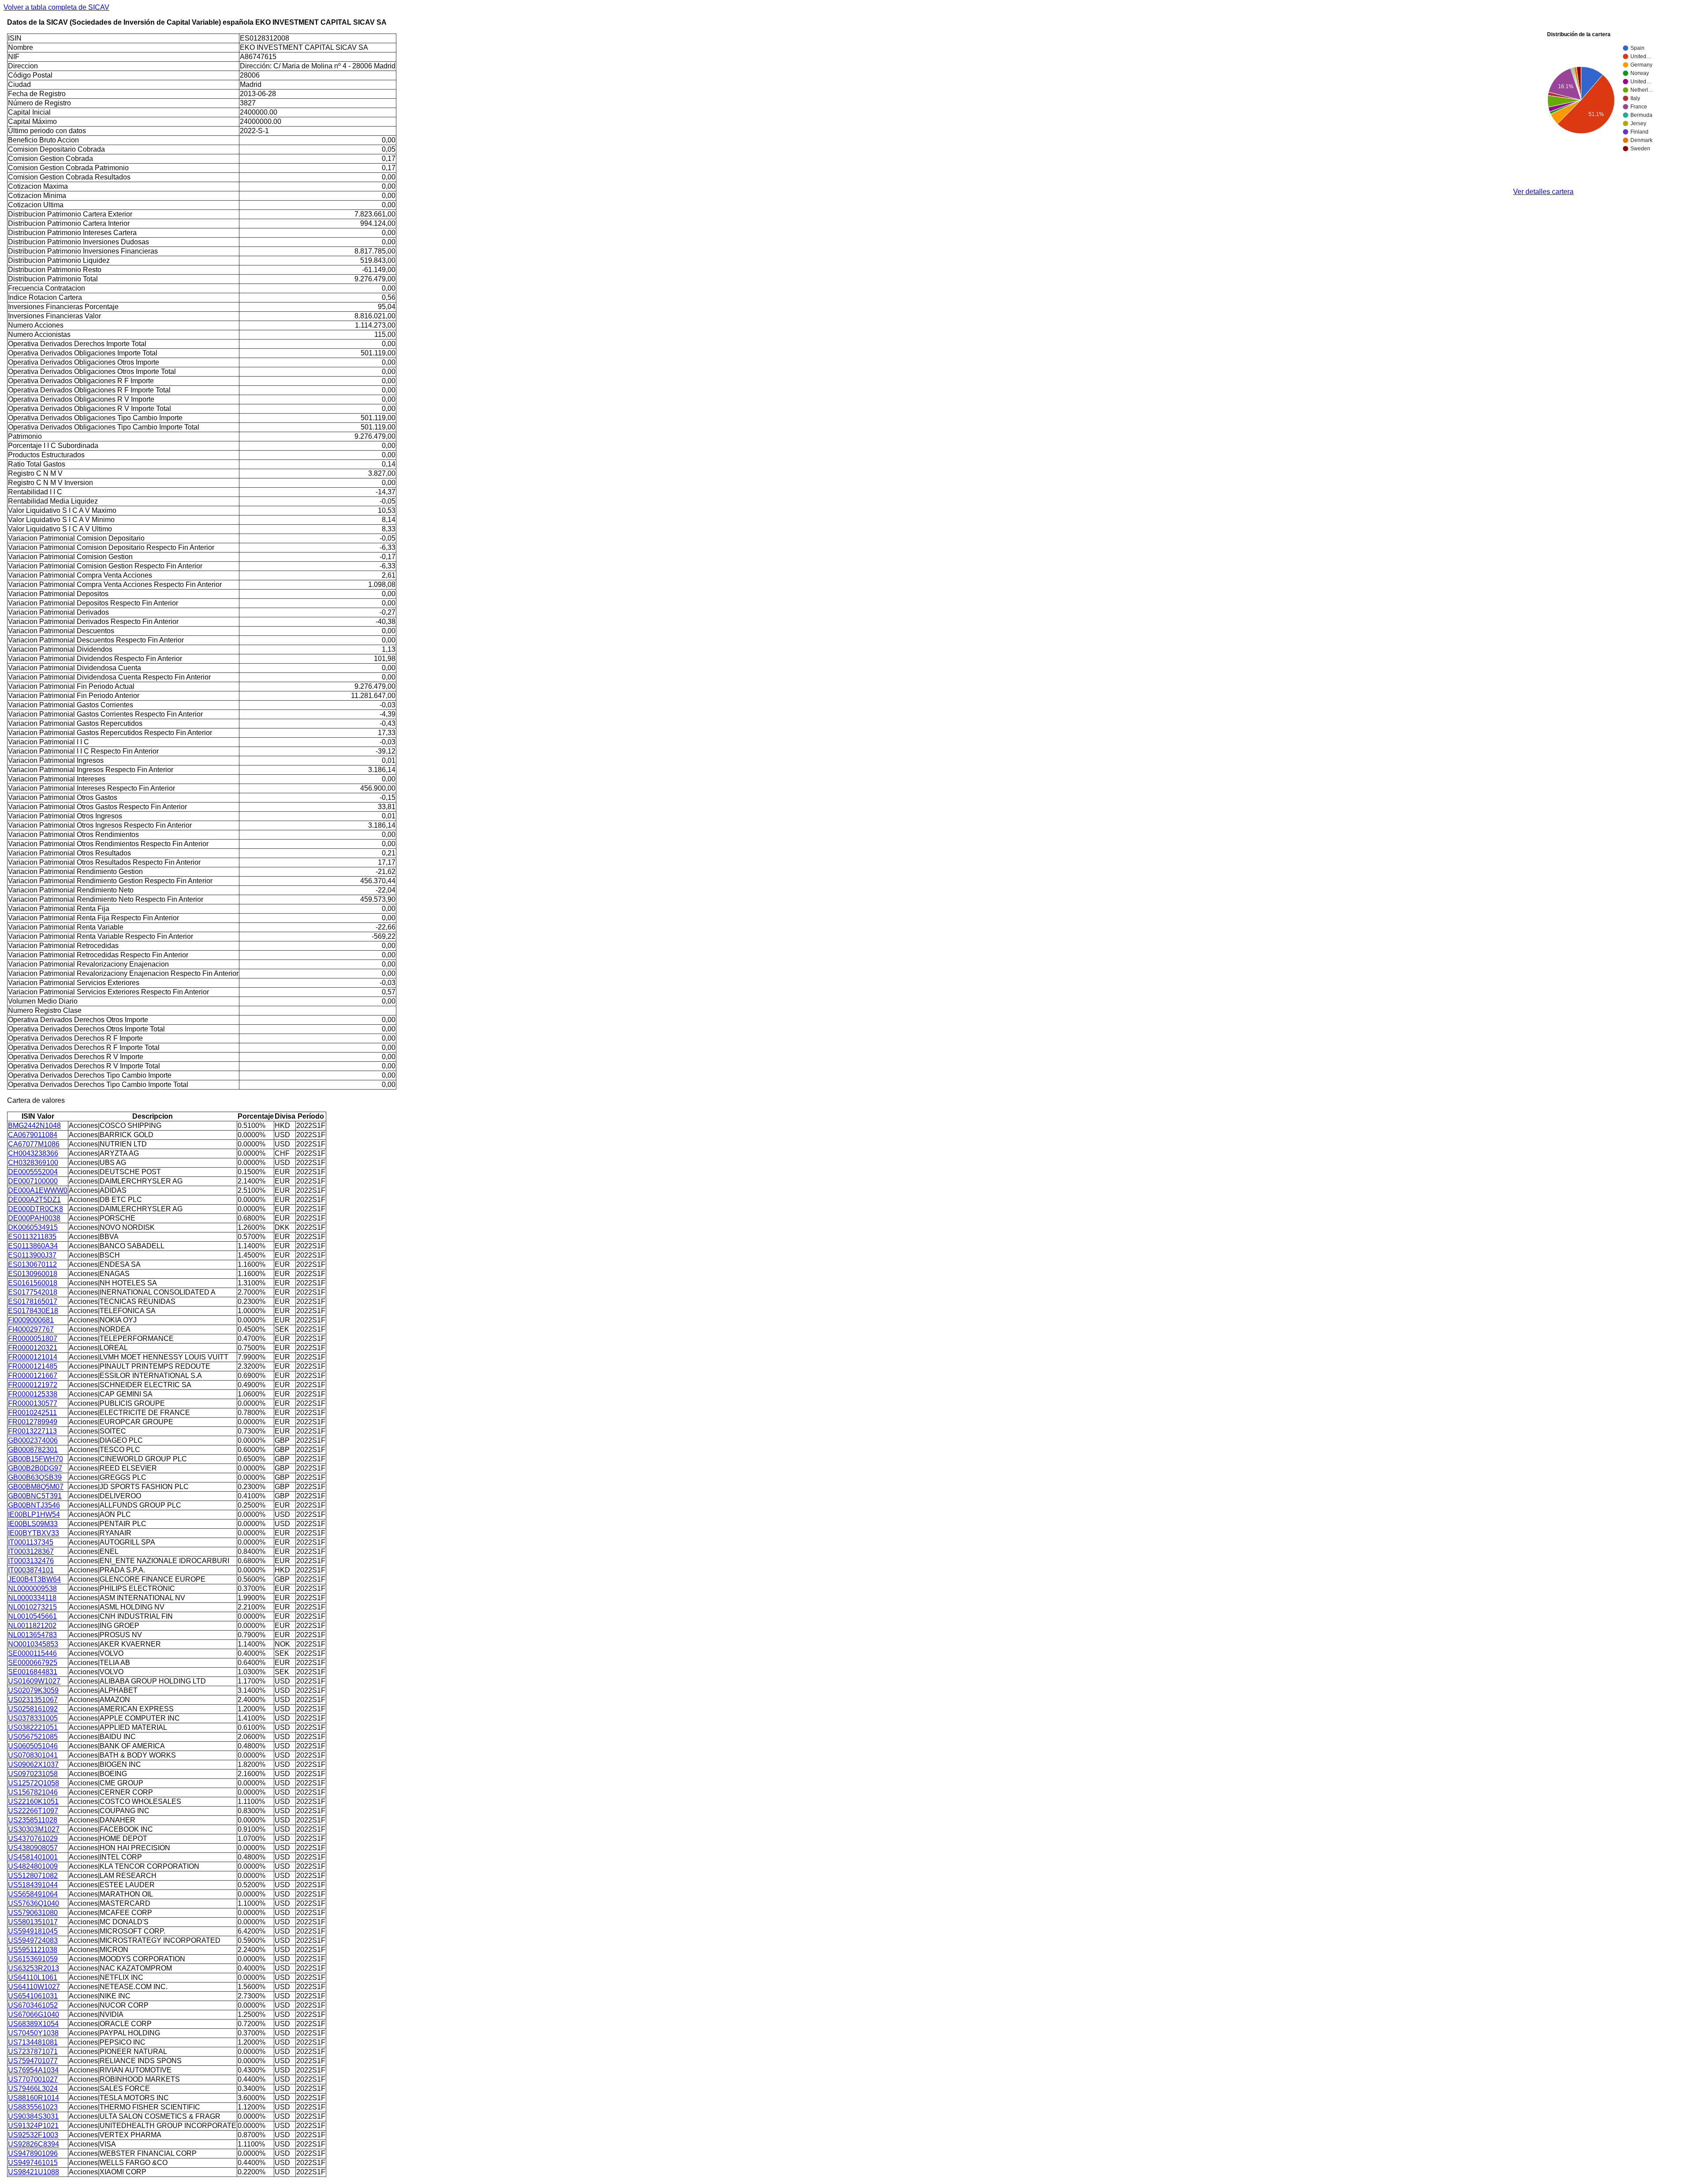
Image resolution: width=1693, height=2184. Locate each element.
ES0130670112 (32, 1264)
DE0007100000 (33, 1181)
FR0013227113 (32, 1431)
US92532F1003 (33, 2135)
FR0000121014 (33, 1357)
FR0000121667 (33, 1376)
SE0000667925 (33, 1663)
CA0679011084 (33, 1135)
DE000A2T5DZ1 (34, 1200)
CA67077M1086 (34, 1144)
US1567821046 (33, 1792)
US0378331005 (33, 1718)
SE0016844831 (33, 1672)
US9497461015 (33, 2163)
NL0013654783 (32, 1635)
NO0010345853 (33, 1644)
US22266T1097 (33, 1811)
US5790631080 (33, 1913)
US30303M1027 (34, 1829)
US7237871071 (33, 2051)
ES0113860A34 (33, 1246)
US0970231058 (33, 1774)
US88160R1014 (34, 2098)
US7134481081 (33, 2042)
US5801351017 (33, 1922)
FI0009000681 (31, 1320)
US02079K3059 (33, 1690)
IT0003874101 (31, 1570)
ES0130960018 (33, 1274)
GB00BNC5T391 (35, 1496)
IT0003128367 (31, 1551)
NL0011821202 (32, 1626)
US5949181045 (33, 1931)
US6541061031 (33, 1996)
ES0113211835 (32, 1237)
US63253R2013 (34, 1968)
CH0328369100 (33, 1163)
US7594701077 (33, 2061)
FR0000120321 (33, 1348)
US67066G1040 (34, 2014)
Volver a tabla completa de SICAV (56, 7)
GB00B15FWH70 (35, 1459)
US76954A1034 (33, 2070)
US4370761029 (33, 1839)
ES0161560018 (33, 1283)
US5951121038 (33, 1950)
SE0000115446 (32, 1653)
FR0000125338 (33, 1394)
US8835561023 (33, 2107)
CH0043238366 (33, 1153)
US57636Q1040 (34, 1903)
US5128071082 (33, 1876)
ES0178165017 (33, 1301)
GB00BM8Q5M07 (36, 1487)
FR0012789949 (33, 1422)
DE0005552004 (33, 1172)
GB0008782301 (33, 1450)
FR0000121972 (33, 1385)
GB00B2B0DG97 (35, 1468)
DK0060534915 (33, 1227)
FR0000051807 (33, 1338)
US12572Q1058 (34, 1783)
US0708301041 (33, 1755)
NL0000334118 (32, 1598)
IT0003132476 (31, 1561)
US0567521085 (33, 1737)
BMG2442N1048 (34, 1126)
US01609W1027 (34, 1681)
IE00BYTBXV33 (34, 1533)
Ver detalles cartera (1543, 192)
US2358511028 (33, 1820)
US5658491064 (33, 1894)
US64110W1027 (34, 1987)
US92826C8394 (34, 2144)
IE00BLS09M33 (33, 1524)
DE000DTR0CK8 (35, 1209)
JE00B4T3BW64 (34, 1579)
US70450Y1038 (33, 2033)
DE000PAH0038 (34, 1218)
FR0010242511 (32, 1413)
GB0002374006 (33, 1440)
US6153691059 (33, 1959)
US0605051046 (33, 1746)
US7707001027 (33, 2079)
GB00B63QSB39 (35, 1477)
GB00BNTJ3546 (34, 1505)
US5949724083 (33, 1940)
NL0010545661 (32, 1616)
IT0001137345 (31, 1542)
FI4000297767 (31, 1329)
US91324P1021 (33, 2126)
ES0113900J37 (32, 1255)
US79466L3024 (33, 2089)
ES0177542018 (33, 1292)
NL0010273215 (32, 1607)
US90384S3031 (33, 2116)
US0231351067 (33, 1700)
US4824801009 (33, 1866)
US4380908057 (33, 1848)
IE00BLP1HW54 (34, 1514)
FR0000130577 (33, 1403)
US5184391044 (33, 1885)
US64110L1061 (33, 1977)
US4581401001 (33, 1857)
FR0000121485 (33, 1366)
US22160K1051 (33, 1801)
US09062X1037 (33, 1764)
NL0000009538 (32, 1589)
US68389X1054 (33, 2024)
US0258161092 (33, 1709)
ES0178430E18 (33, 1311)
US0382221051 (33, 1727)
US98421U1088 (34, 2172)
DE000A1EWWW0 (38, 1190)
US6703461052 (33, 2005)
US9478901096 (33, 2153)
